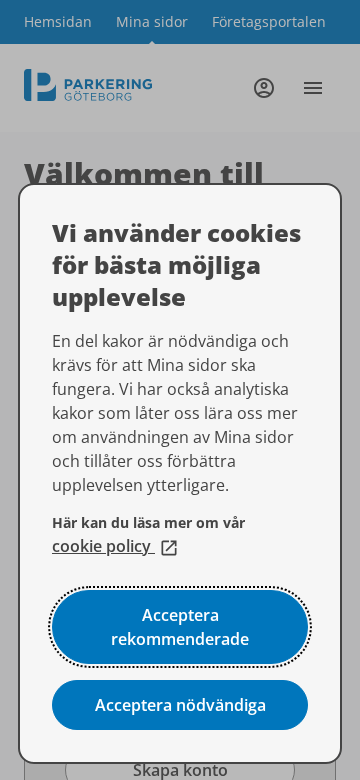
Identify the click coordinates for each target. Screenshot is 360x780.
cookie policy (115, 546)
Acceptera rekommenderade (180, 627)
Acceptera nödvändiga (180, 705)
